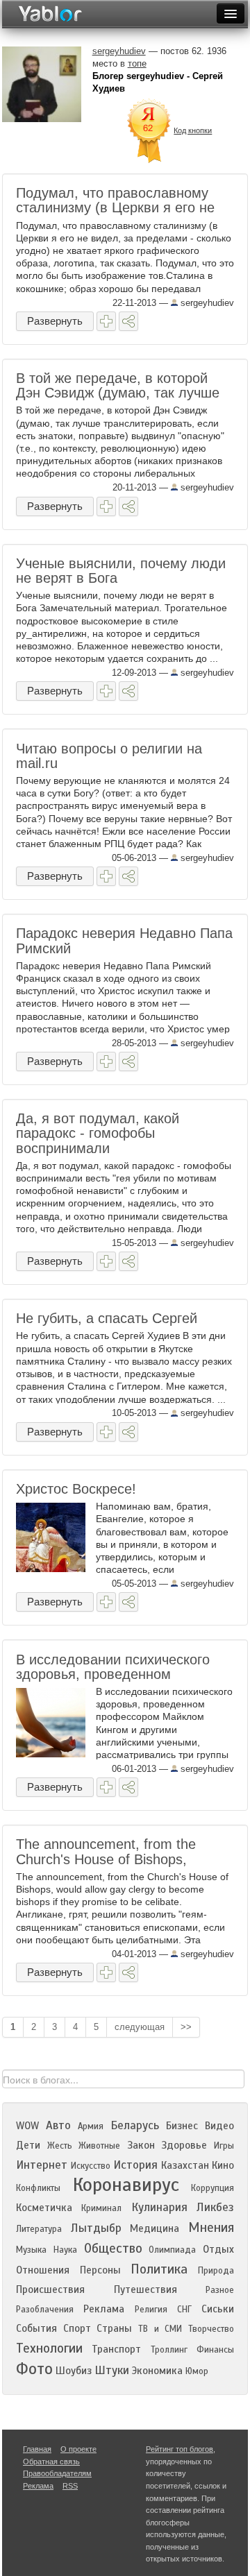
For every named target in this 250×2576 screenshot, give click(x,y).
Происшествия (50, 2289)
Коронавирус (126, 2185)
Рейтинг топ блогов (180, 2449)
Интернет (42, 2165)
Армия (91, 2126)
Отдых (218, 2249)
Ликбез (215, 2207)
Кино (223, 2165)
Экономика (157, 2371)
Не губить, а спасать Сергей (107, 1318)
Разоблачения (45, 2310)
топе (137, 63)
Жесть (60, 2146)
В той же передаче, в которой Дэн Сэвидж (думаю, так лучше (118, 385)
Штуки (112, 2370)
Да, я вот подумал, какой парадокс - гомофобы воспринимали (98, 1133)
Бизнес (182, 2126)
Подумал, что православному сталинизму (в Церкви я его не (115, 200)
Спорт (77, 2328)
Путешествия (145, 2289)
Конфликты (38, 2188)
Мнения (211, 2227)
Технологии (49, 2348)
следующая (140, 2027)
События (36, 2328)
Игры (224, 2146)
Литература (39, 2229)
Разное (220, 2290)
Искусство (91, 2166)
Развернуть (55, 321)
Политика (159, 2269)
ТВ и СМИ (160, 2329)
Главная (37, 2449)
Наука (65, 2250)
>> (186, 2027)
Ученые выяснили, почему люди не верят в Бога (121, 571)
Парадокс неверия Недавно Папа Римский (124, 940)
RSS (70, 2486)
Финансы (215, 2350)
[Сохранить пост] (106, 321)
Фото (34, 2369)
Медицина (155, 2228)
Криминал (101, 2208)
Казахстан (185, 2165)
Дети (28, 2145)
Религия (151, 2310)
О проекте (78, 2449)
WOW (27, 2126)
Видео (219, 2126)
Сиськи (218, 2309)
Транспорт (116, 2349)
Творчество (211, 2329)
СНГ (184, 2310)
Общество (113, 2248)
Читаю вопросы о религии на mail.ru (109, 756)
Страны (114, 2328)
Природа (216, 2271)
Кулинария (159, 2207)
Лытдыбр (96, 2228)
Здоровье (184, 2145)
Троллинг (169, 2350)
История (135, 2165)
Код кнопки (193, 130)
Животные (99, 2146)
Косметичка (44, 2208)
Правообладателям (57, 2473)
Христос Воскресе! (76, 1489)
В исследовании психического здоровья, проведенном (113, 1667)
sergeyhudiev (206, 303)
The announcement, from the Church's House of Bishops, (106, 1851)
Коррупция (212, 2188)
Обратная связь (51, 2462)
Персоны (100, 2270)
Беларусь (135, 2125)
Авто (58, 2125)
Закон (141, 2145)
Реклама (104, 2309)
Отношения (43, 2270)
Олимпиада (172, 2250)
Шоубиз (74, 2371)
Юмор (197, 2371)
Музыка (31, 2250)
